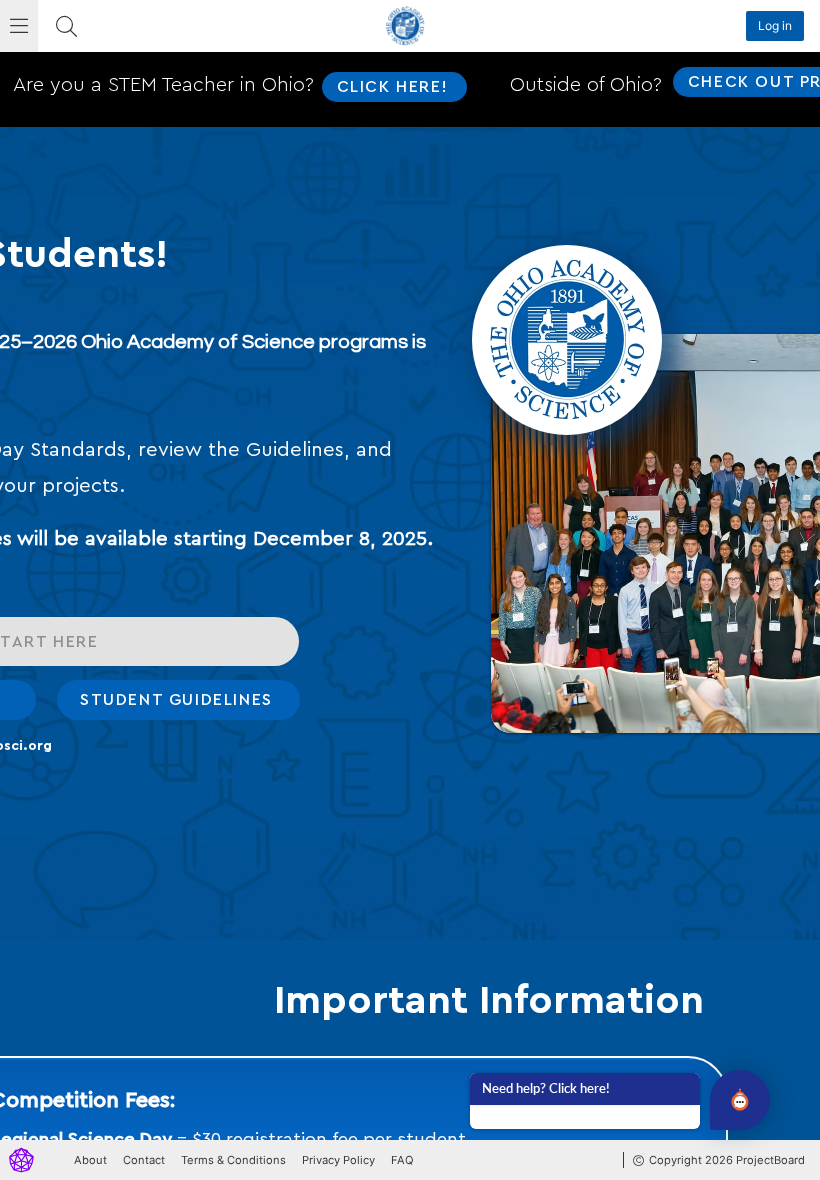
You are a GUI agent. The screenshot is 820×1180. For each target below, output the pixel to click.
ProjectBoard (770, 1160)
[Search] (66, 26)
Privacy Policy (338, 1160)
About (90, 1160)
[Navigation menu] (19, 26)
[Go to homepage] (21, 1160)
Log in (775, 25)
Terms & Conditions (233, 1160)
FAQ (402, 1160)
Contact (144, 1160)
